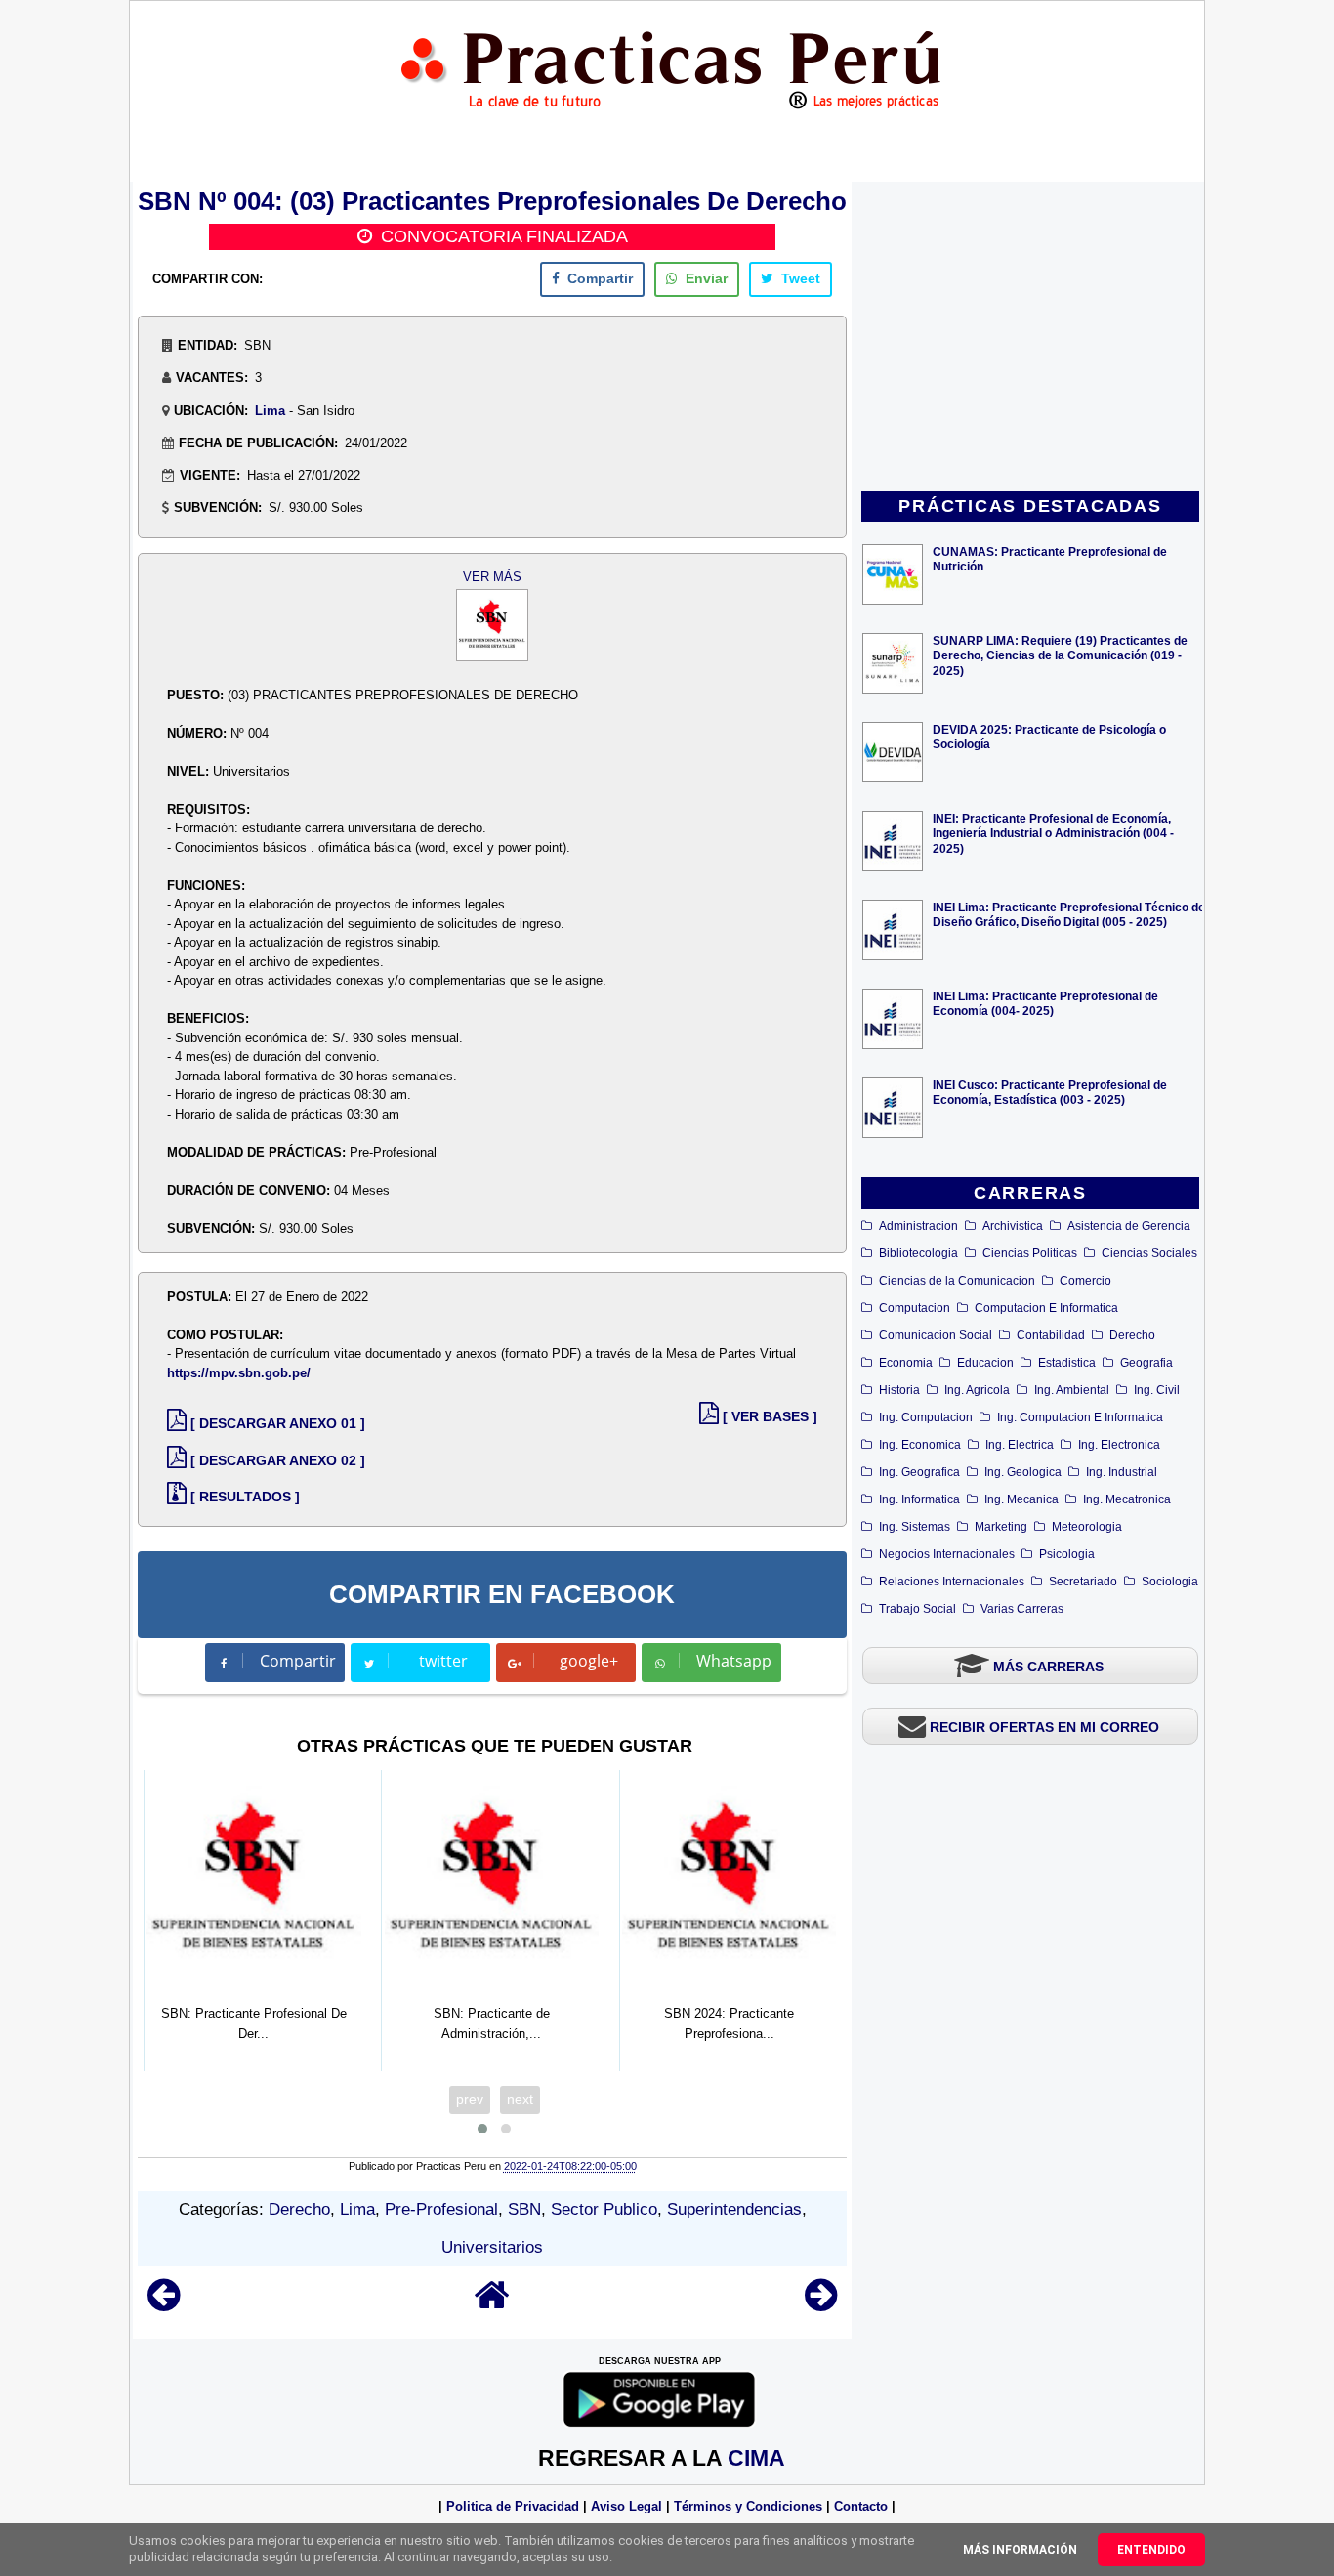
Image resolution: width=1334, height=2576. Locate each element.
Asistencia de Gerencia (1129, 1226)
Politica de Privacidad (513, 2506)
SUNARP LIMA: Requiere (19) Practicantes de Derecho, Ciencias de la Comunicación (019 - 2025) (1060, 655)
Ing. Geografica (919, 1472)
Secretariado (1083, 1582)
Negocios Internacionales (947, 1554)
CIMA (756, 2458)
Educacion (985, 1363)
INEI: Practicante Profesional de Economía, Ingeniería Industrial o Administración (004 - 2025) (1053, 833)
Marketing (1001, 1527)
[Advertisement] (1030, 338)
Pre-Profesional (441, 2209)
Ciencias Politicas (1030, 1253)
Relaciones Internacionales (952, 1582)
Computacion (915, 1308)
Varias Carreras (1022, 1609)
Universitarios (492, 2247)
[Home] (492, 2304)
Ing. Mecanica (1021, 1499)
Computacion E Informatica (1046, 1308)
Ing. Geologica (1023, 1472)
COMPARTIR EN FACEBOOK (502, 1594)
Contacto (861, 2506)
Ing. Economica (920, 1445)
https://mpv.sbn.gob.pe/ (239, 1373)
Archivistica (1013, 1226)
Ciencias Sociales (1149, 1253)
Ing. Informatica (919, 1499)
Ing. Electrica (1020, 1445)
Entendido (1151, 2550)
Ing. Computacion (926, 1417)
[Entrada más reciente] (164, 2304)
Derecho (1132, 1335)
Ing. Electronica (1119, 1445)
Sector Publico (604, 2209)
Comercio (1085, 1281)
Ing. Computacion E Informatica (1080, 1417)
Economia (906, 1363)
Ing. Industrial (1122, 1472)
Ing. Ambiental (1072, 1390)
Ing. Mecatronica (1127, 1499)
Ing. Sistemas (915, 1527)
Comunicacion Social (936, 1335)
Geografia (1146, 1363)
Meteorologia (1087, 1527)
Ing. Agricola (977, 1390)
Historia (899, 1390)
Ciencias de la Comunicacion (957, 1281)
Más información (1020, 2550)
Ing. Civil (1157, 1390)
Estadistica (1067, 1363)
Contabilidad (1051, 1335)
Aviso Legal (626, 2506)
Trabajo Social (917, 1609)
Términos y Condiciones (748, 2506)
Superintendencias (734, 2209)
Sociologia (1170, 1582)
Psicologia (1067, 1554)
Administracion (918, 1226)
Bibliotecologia (918, 1253)
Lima (270, 411)
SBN (524, 2209)
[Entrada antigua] (821, 2304)
